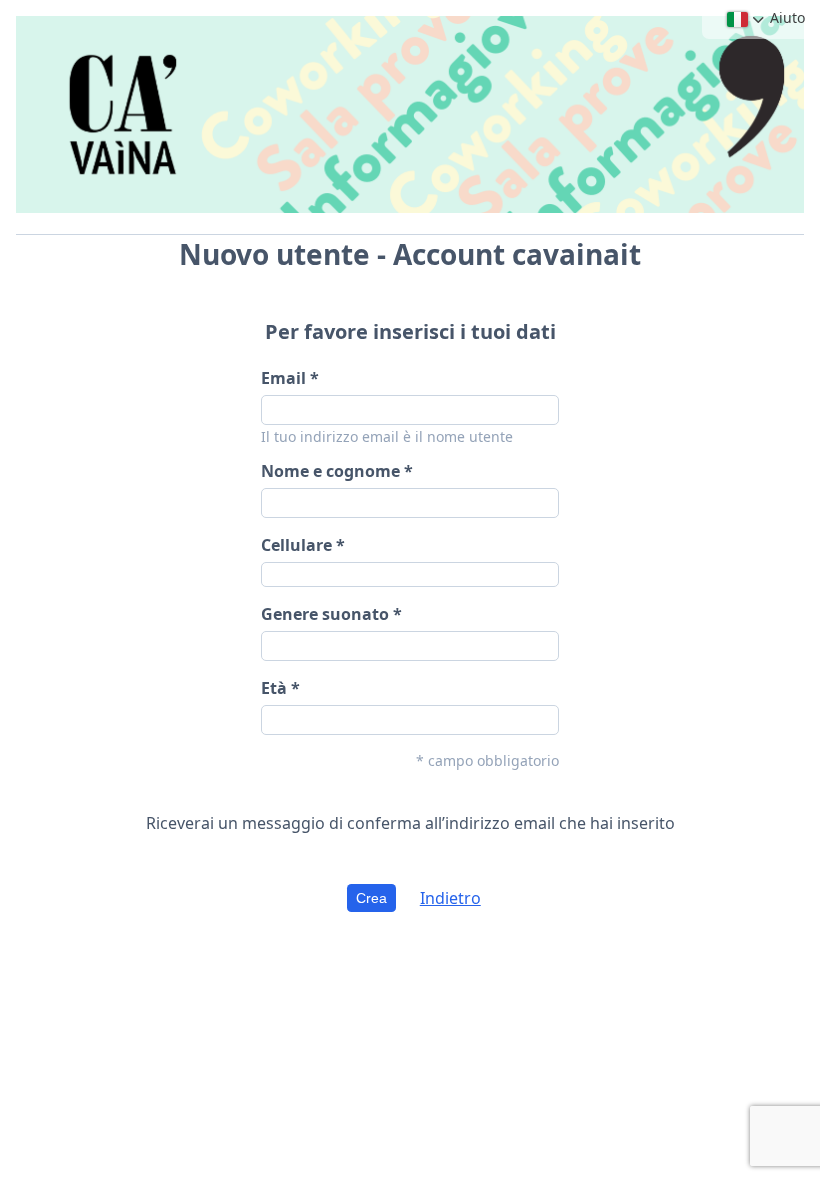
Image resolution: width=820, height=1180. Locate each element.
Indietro (450, 898)
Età (276, 688)
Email (283, 378)
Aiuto (787, 17)
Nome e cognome (330, 471)
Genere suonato (325, 614)
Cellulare (296, 545)
